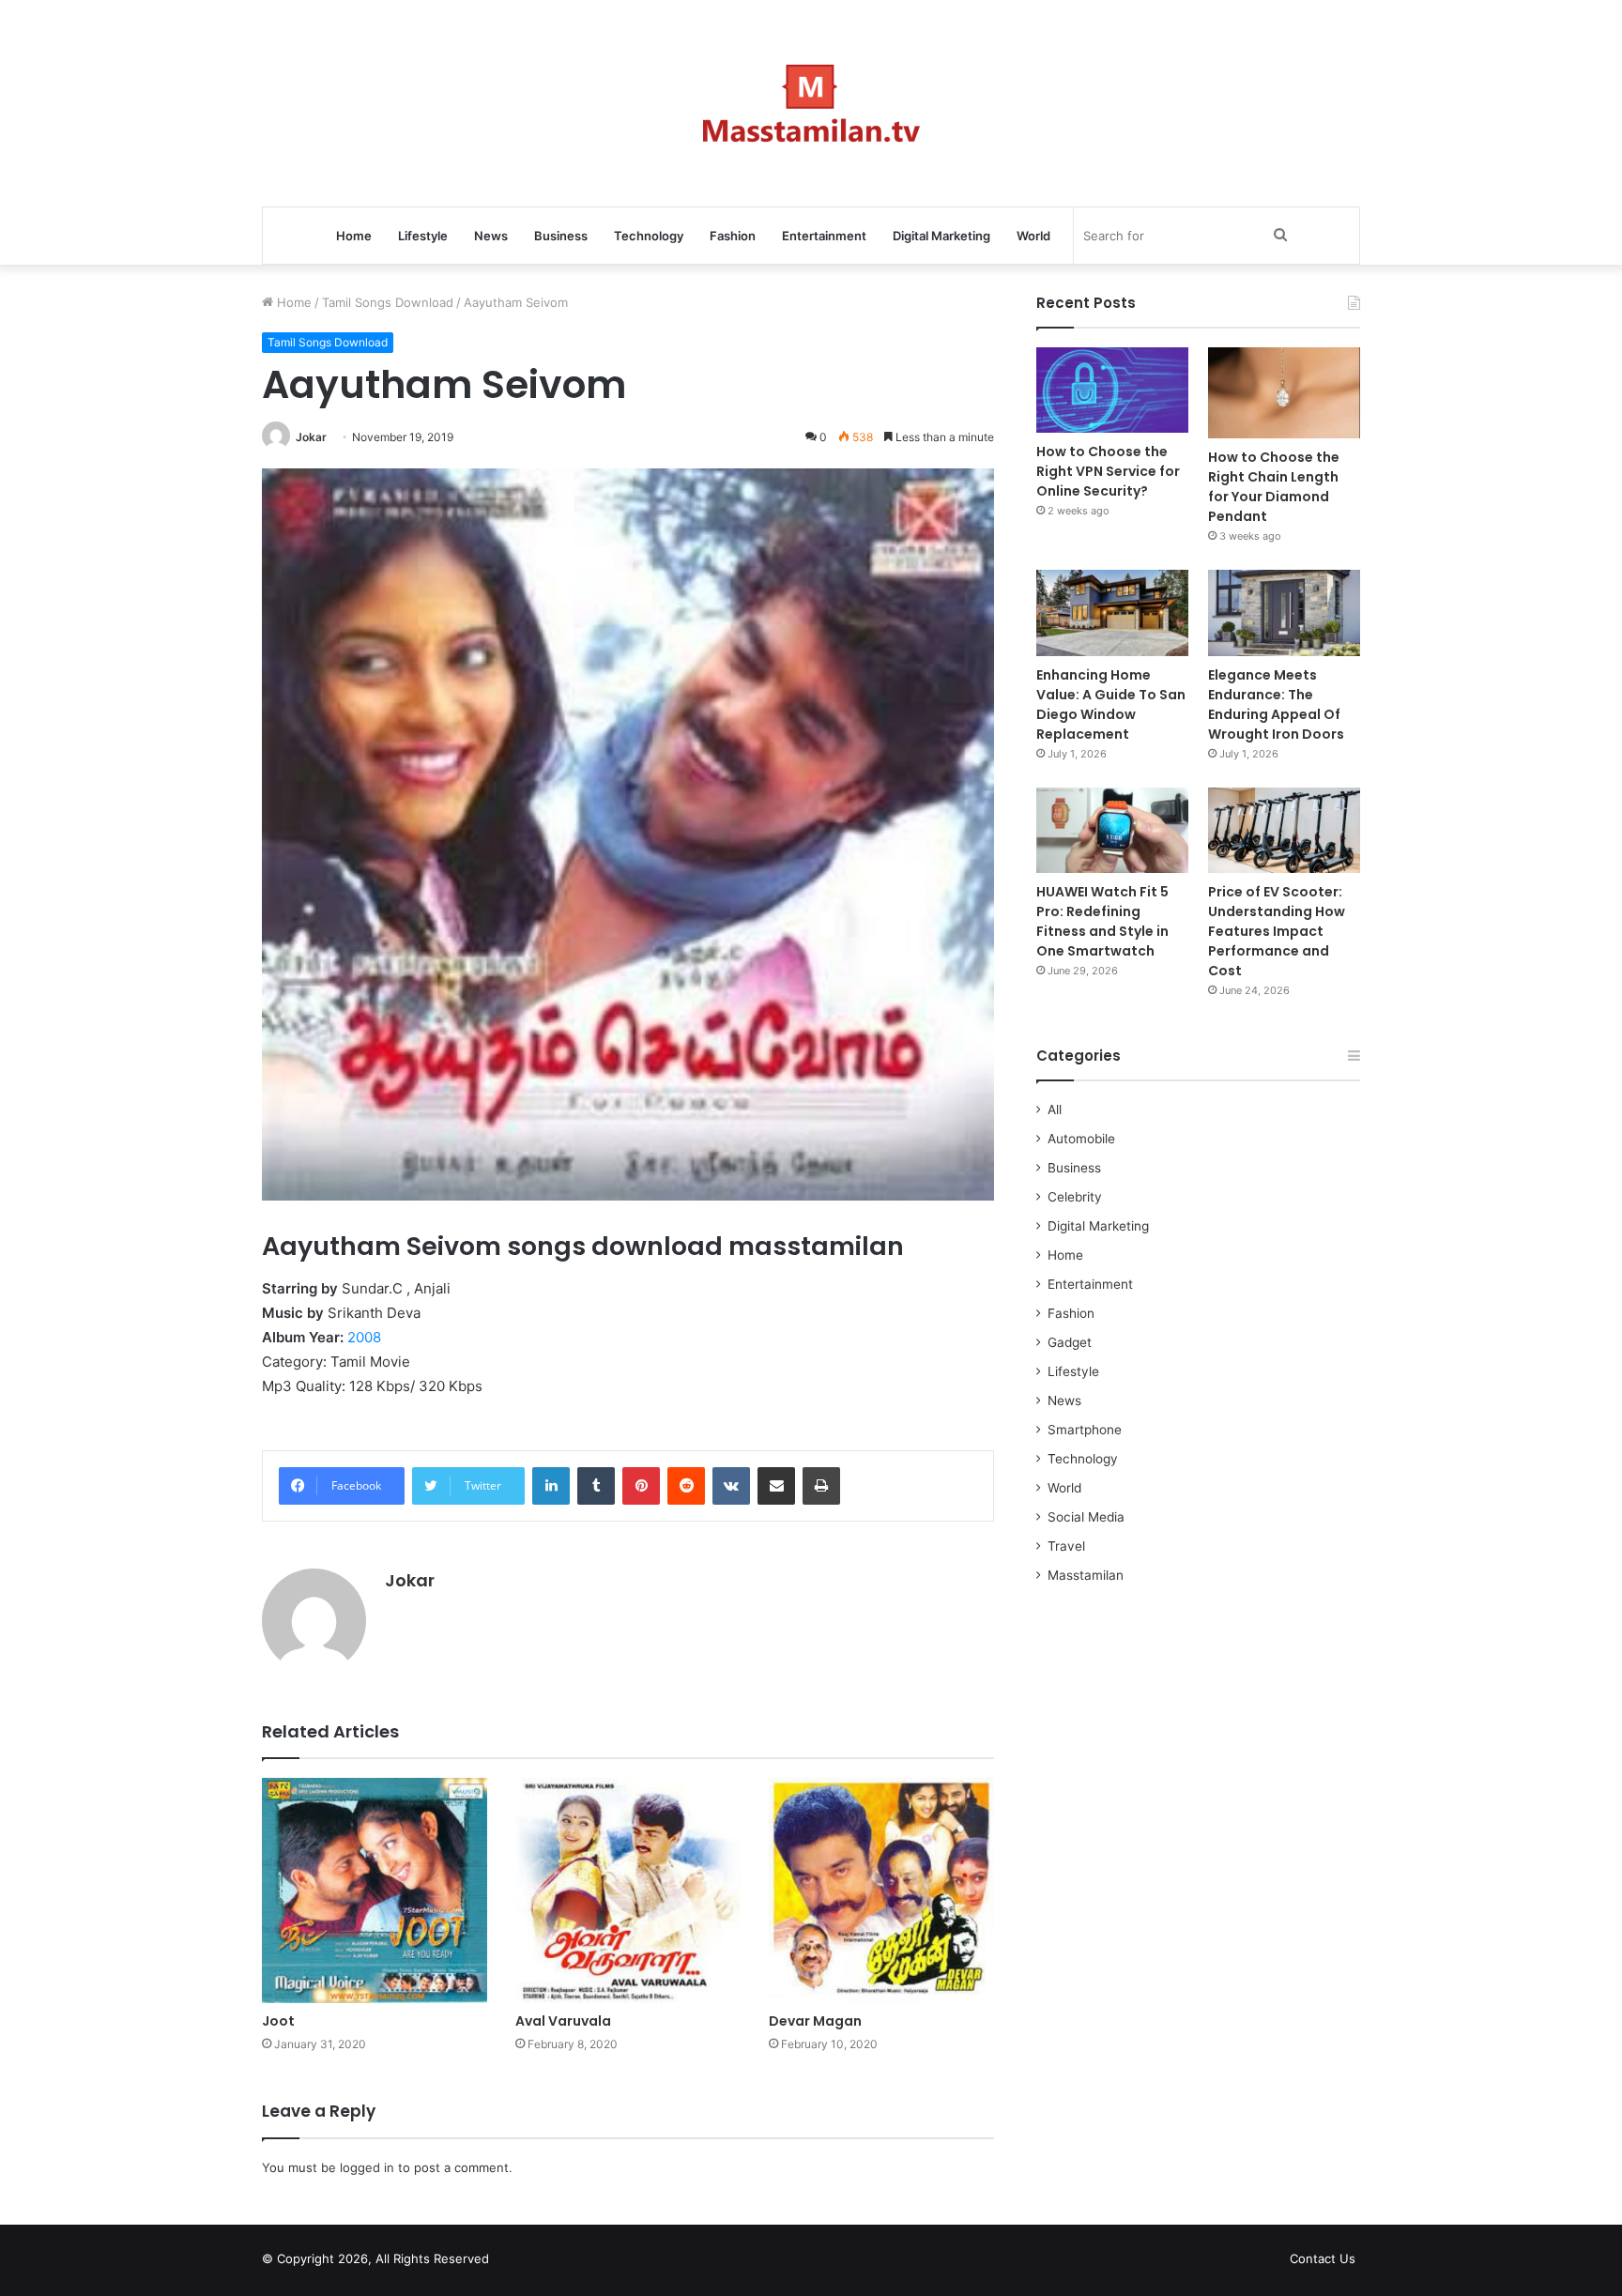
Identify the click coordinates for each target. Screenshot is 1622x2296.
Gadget (1070, 1342)
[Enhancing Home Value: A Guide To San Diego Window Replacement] (1112, 612)
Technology (649, 236)
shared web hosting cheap (550, 2262)
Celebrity (1075, 1197)
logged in (367, 2167)
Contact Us (1323, 2258)
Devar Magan (815, 2021)
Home (354, 236)
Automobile (1081, 1139)
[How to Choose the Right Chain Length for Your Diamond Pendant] (1284, 393)
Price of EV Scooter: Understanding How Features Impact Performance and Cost (1277, 931)
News (491, 236)
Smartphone (1085, 1430)
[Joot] (375, 1890)
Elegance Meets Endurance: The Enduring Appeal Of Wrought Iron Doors (1276, 704)
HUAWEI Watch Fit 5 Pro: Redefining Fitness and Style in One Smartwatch (1102, 921)
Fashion (733, 236)
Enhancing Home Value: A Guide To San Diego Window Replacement (1111, 704)
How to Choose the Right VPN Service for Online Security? (1108, 471)
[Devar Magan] (881, 1890)
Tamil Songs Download (388, 302)
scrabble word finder (515, 2262)
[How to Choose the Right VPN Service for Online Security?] (1112, 390)
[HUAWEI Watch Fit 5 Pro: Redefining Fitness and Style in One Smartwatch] (1112, 830)
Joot (278, 2021)
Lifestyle (423, 236)
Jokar (311, 437)
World (1033, 236)
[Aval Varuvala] (628, 1890)
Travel (1066, 1546)
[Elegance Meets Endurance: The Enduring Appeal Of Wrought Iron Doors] (1284, 612)
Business (561, 236)
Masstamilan (1086, 1575)
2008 (364, 1337)
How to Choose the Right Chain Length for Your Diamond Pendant (1274, 487)
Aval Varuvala (563, 2021)
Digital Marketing (941, 236)
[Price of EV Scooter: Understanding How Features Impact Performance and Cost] (1284, 830)
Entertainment (824, 236)
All (1055, 1110)
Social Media (1086, 1517)
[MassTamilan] (811, 103)
